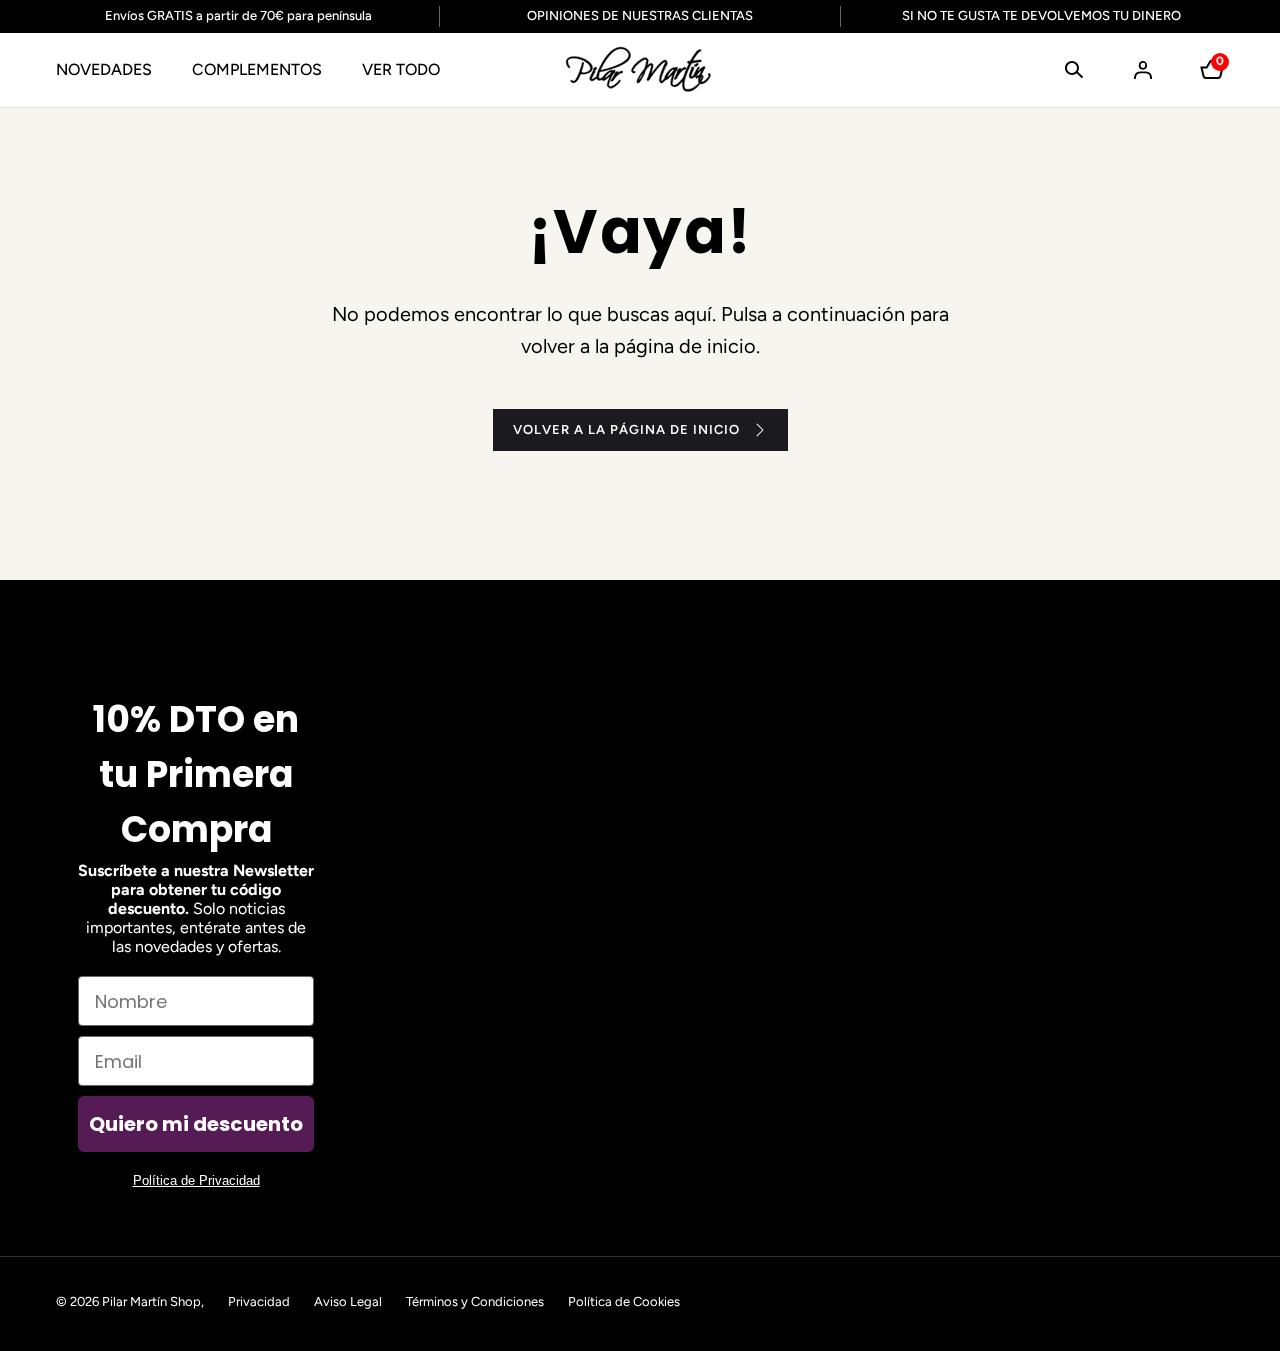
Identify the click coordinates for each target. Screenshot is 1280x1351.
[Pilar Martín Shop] (640, 70)
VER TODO (401, 69)
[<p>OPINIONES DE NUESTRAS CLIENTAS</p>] (640, 16)
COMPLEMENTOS (257, 69)
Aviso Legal (348, 1301)
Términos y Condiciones (475, 1301)
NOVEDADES (104, 69)
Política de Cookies (624, 1301)
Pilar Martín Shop (151, 1301)
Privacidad (259, 1301)
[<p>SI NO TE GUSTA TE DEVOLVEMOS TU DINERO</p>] (1029, 16)
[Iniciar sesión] (1143, 70)
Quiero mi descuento (196, 1124)
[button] (1074, 70)
